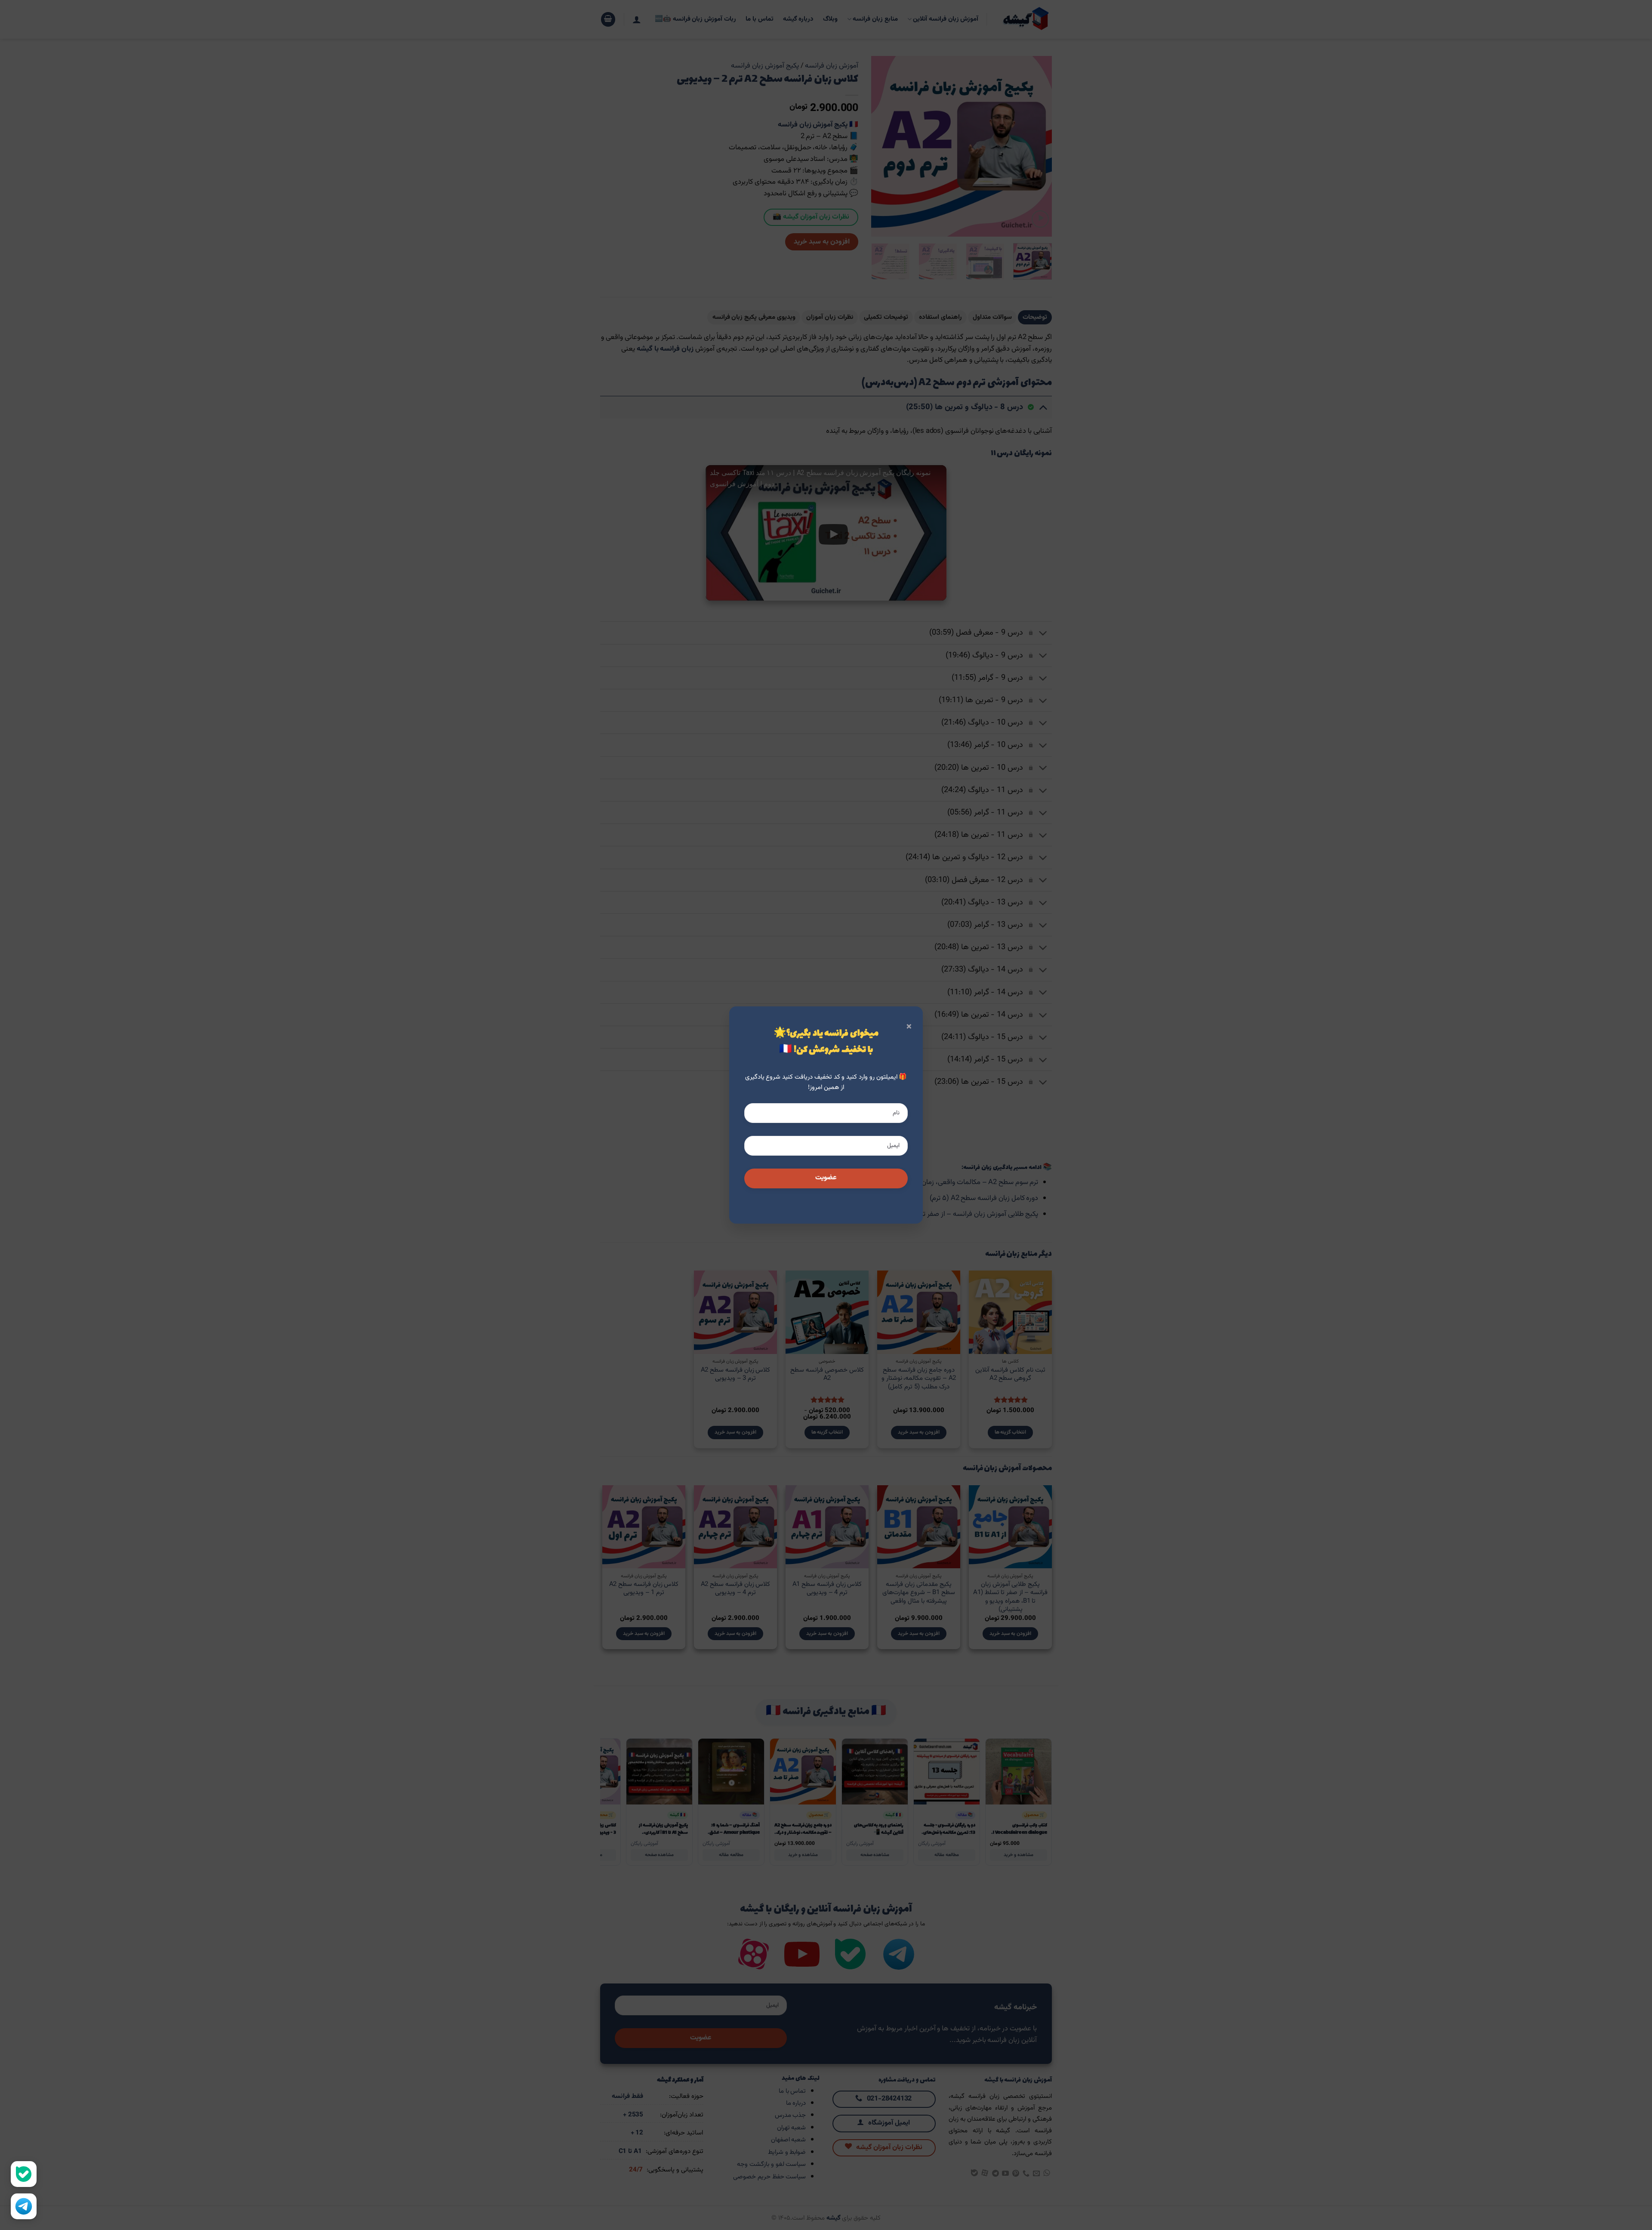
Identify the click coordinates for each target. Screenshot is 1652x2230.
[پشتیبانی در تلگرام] (24, 2206)
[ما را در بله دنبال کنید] (24, 2174)
